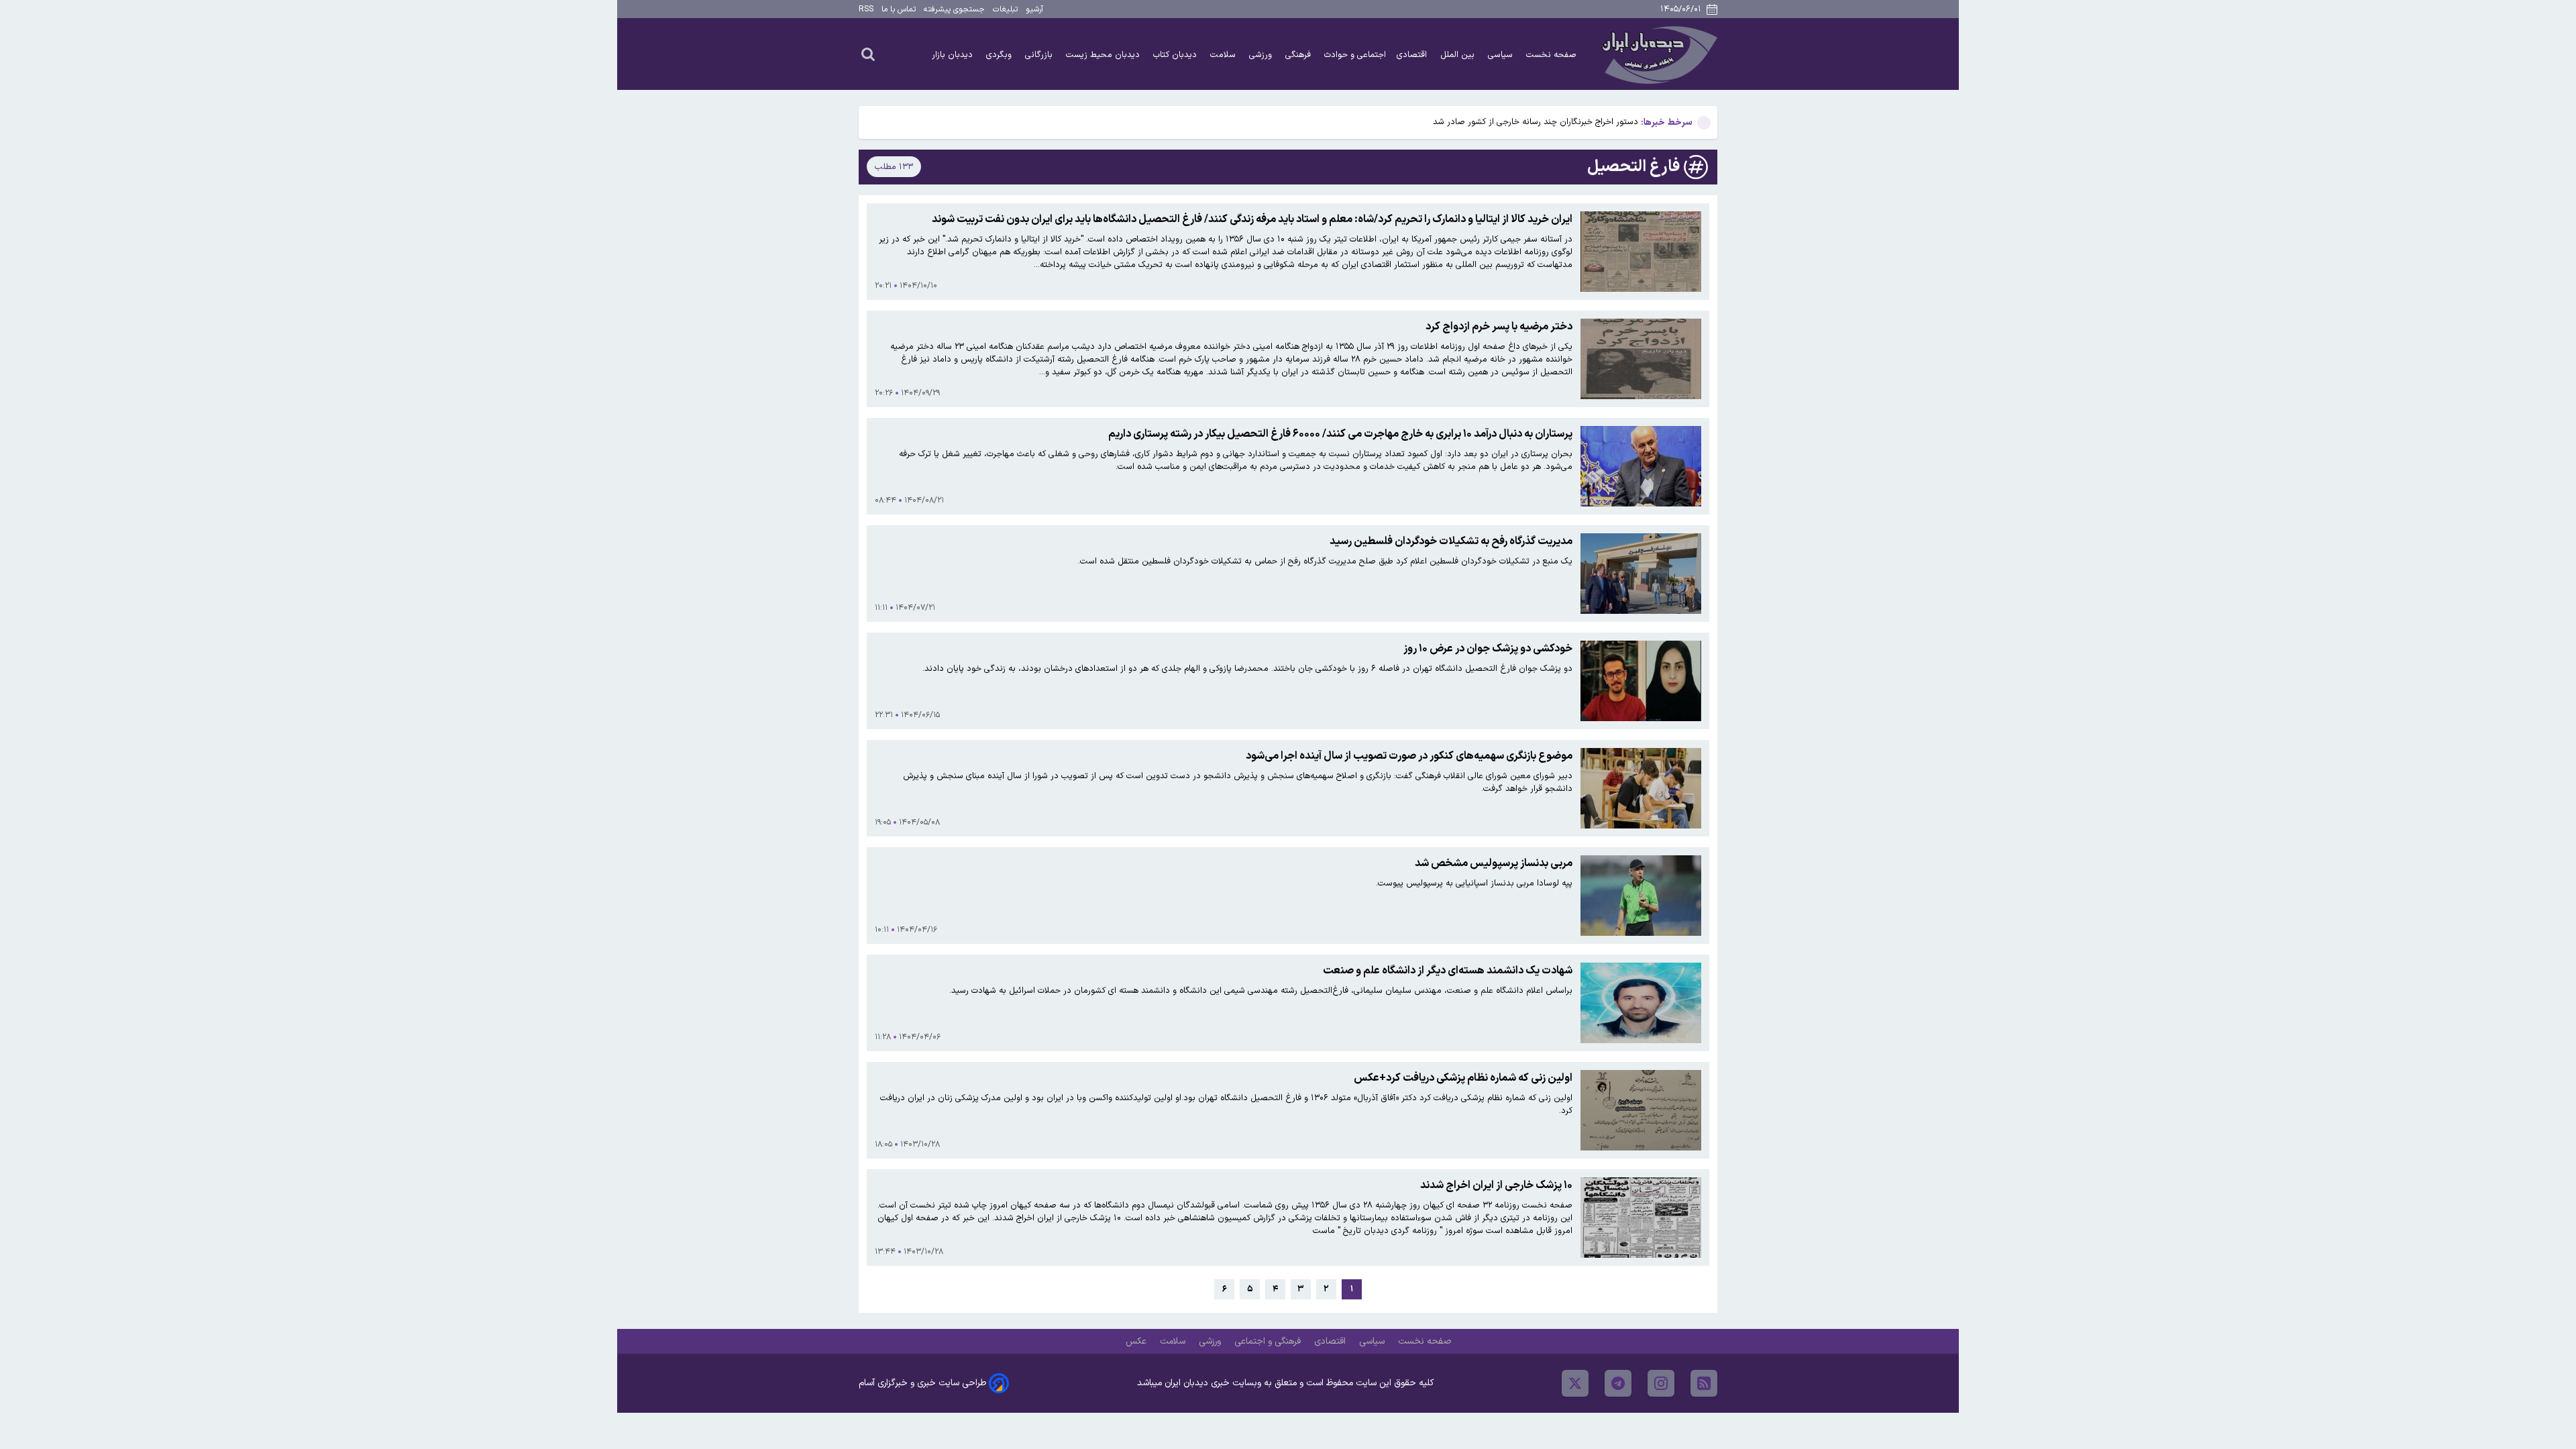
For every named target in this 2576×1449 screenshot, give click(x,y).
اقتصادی (1413, 55)
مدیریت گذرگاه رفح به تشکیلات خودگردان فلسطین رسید (1451, 541)
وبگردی (1000, 55)
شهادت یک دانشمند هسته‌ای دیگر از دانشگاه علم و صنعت (1448, 971)
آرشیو (1034, 9)
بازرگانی (1040, 55)
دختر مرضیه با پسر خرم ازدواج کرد (1499, 327)
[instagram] (1661, 1383)
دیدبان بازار (954, 55)
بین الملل (1459, 55)
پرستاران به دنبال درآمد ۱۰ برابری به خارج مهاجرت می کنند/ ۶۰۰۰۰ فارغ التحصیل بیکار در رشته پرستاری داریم (1340, 434)
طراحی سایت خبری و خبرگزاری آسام (922, 1383)
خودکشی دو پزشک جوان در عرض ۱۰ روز (1488, 649)
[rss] (1704, 1383)
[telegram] (1618, 1383)
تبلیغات (1005, 9)
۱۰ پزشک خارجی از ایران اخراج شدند (1496, 1185)
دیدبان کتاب (1176, 55)
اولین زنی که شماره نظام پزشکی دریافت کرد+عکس (1463, 1078)
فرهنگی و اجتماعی (1269, 1341)
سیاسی (1502, 55)
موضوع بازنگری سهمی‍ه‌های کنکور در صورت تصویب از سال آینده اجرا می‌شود (1409, 756)
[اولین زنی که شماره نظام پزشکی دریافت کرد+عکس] (1641, 1110)
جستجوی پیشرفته (954, 9)
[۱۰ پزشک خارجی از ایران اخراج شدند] (1641, 1218)
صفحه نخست (1551, 55)
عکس (1137, 1341)
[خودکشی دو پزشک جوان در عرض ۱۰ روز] (1641, 681)
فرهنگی (1299, 55)
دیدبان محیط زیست (1104, 55)
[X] (1575, 1383)
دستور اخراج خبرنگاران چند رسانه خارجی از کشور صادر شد (1536, 122)
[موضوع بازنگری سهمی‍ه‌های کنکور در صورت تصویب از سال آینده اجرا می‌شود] (1641, 788)
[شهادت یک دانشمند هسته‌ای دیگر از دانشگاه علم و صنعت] (1641, 1003)
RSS (866, 9)
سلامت (1224, 55)
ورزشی (1262, 55)
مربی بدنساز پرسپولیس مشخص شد (1494, 863)
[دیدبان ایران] (1658, 54)
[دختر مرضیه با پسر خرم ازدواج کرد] (1641, 359)
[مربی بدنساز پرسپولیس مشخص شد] (1641, 896)
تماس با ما (899, 9)
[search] (868, 54)
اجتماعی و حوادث (1355, 55)
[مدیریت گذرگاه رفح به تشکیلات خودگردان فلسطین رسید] (1641, 574)
